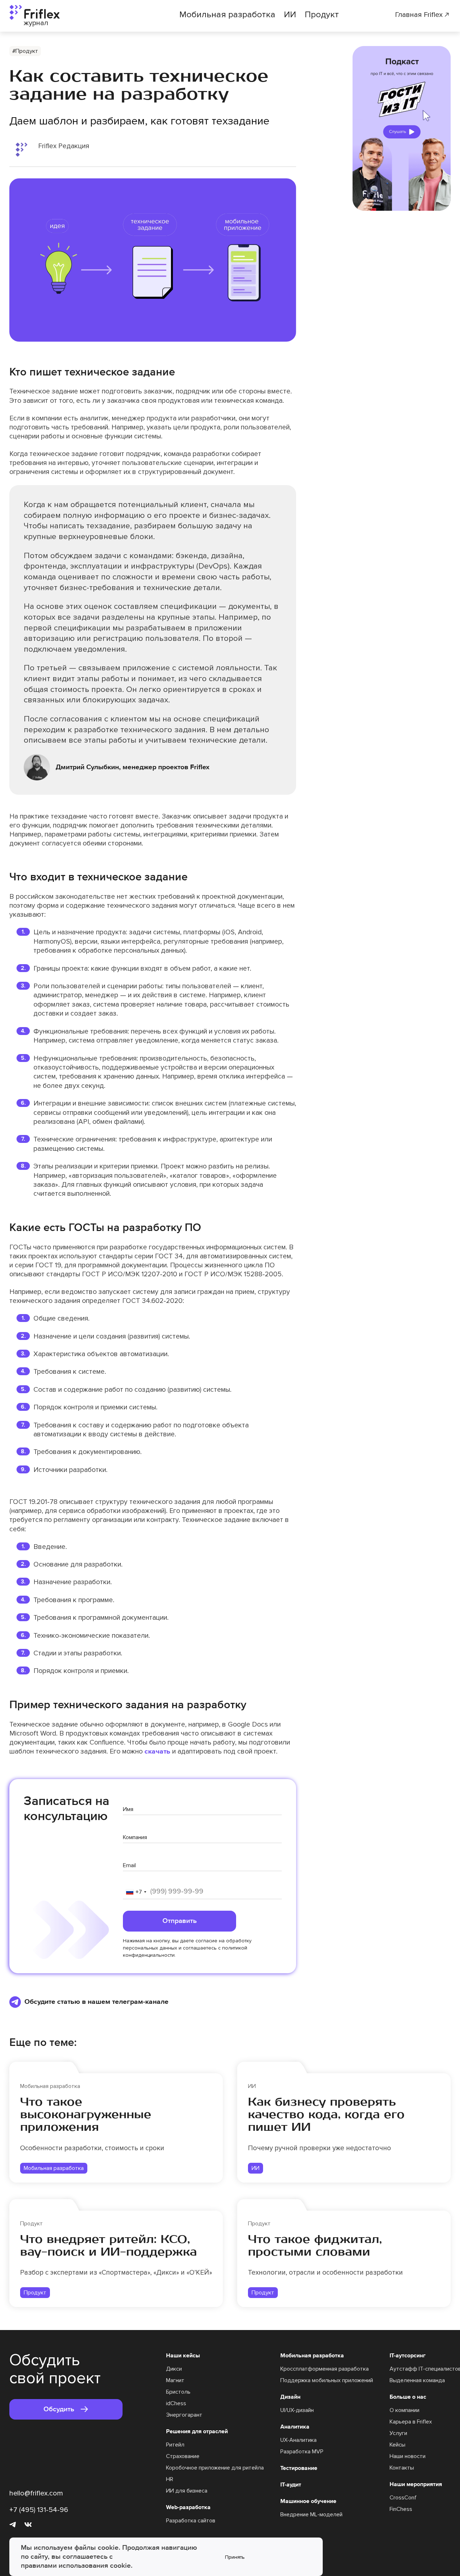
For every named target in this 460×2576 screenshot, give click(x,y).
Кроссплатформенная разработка (325, 2369)
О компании (404, 2410)
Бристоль (178, 2392)
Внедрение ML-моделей (311, 2515)
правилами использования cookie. (77, 2566)
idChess (176, 2403)
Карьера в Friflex (411, 2422)
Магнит (175, 2380)
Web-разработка (188, 2507)
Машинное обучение (308, 2501)
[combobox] (136, 1892)
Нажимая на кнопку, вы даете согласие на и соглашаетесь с (187, 1948)
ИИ (290, 15)
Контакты (402, 2468)
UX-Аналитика (298, 2440)
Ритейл (175, 2445)
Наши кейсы (183, 2356)
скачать (157, 1751)
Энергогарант (184, 2415)
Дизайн (290, 2397)
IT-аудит (291, 2485)
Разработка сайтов (191, 2521)
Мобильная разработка (227, 15)
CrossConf (403, 2498)
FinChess (401, 2509)
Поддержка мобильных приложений (327, 2380)
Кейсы (397, 2445)
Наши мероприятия (416, 2484)
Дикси (174, 2369)
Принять (235, 2557)
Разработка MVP (302, 2452)
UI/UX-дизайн (297, 2410)
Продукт (322, 15)
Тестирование (299, 2468)
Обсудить (59, 2409)
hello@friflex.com (36, 2493)
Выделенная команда (417, 2380)
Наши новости (408, 2456)
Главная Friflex (419, 15)
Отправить (180, 1921)
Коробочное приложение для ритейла (215, 2468)
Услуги (398, 2433)
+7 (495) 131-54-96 (39, 2510)
